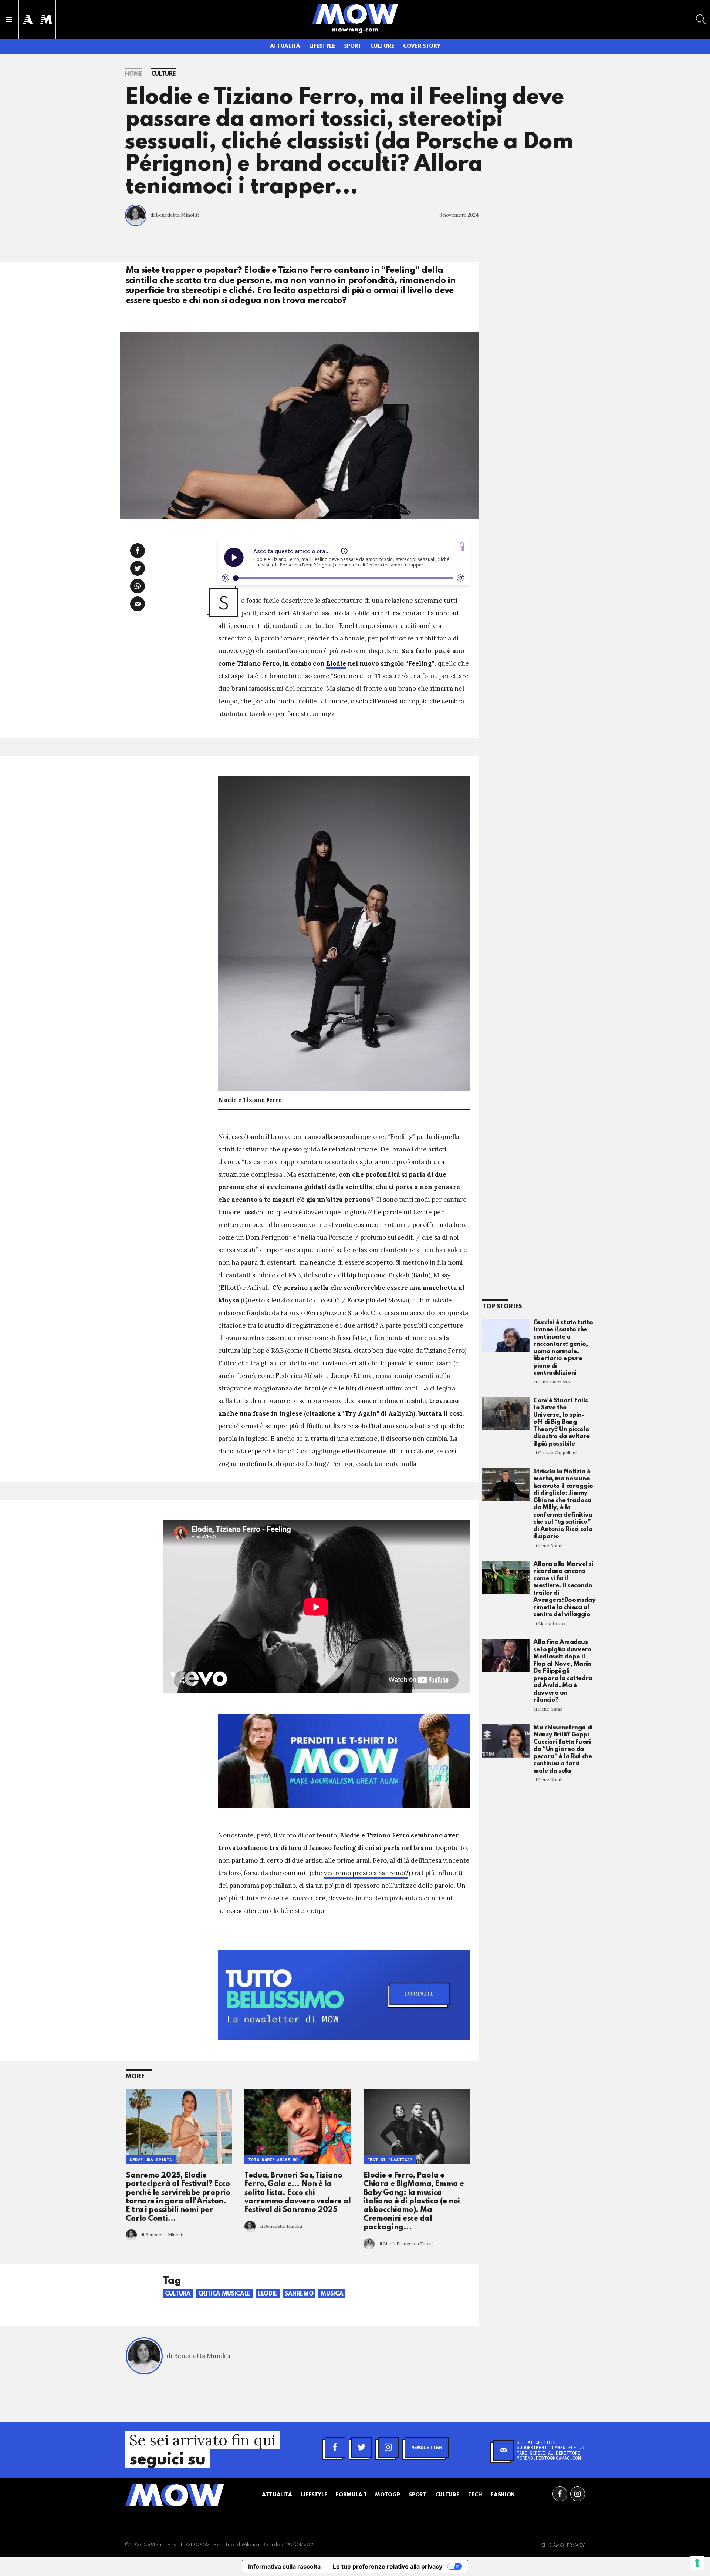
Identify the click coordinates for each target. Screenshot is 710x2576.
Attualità (285, 46)
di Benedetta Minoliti (175, 215)
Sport (353, 46)
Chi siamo (552, 2546)
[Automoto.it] (28, 19)
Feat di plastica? (390, 2160)
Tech (475, 2495)
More (135, 2077)
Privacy (576, 2546)
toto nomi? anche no (273, 2160)
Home (134, 74)
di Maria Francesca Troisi (405, 2244)
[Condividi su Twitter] (138, 568)
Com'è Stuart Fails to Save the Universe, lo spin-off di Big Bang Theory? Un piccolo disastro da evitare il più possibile (562, 1422)
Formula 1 (351, 2495)
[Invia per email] (138, 604)
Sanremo (299, 2294)
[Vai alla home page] (355, 14)
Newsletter (427, 2447)
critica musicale (224, 2294)
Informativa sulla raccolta (284, 2566)
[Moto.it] (46, 19)
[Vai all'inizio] (175, 2495)
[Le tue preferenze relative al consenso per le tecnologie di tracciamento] (697, 2563)
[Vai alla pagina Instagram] (578, 2494)
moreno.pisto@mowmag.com (549, 2458)
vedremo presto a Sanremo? (366, 1873)
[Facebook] (335, 2447)
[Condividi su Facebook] (138, 551)
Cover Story (422, 46)
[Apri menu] (9, 20)
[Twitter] (362, 2447)
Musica (332, 2294)
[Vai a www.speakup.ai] (462, 547)
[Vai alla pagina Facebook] (560, 2494)
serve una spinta (151, 2160)
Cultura (178, 2294)
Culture (382, 46)
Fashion (503, 2495)
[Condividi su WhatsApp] (138, 586)
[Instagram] (388, 2447)
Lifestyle (322, 46)
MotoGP (387, 2495)
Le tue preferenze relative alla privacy (388, 2566)
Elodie (336, 663)
